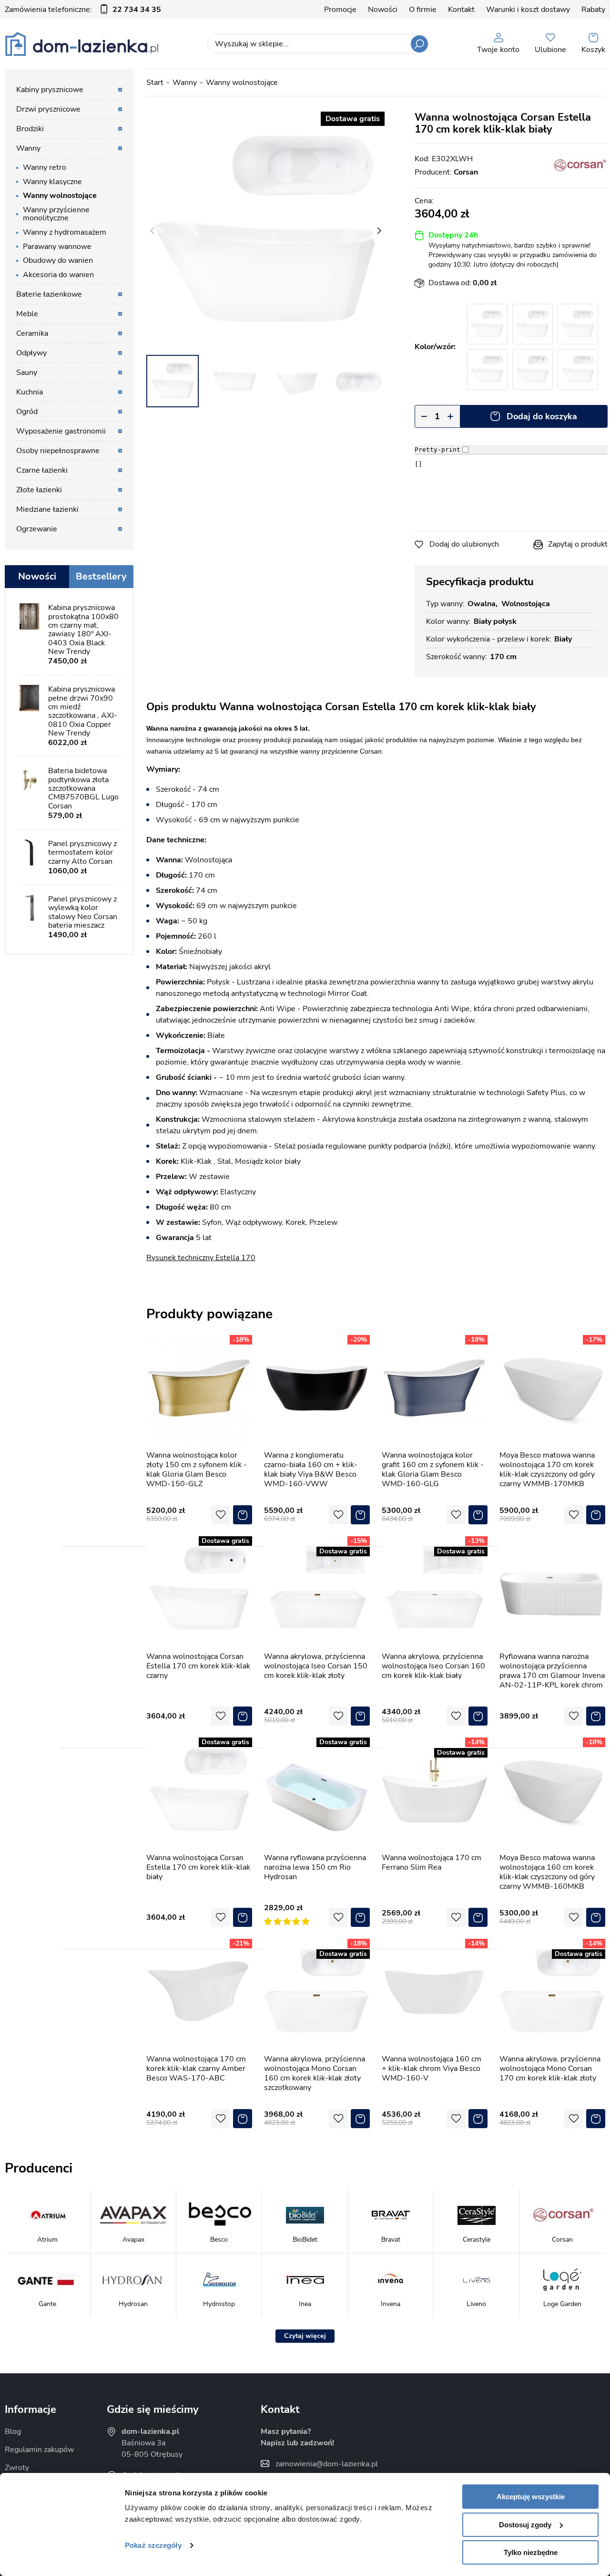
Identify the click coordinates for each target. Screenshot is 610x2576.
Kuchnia (30, 392)
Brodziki (30, 129)
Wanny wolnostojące (242, 83)
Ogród (27, 412)
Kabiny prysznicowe (50, 90)
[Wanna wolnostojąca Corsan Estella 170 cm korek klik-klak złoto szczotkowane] (533, 324)
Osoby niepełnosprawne (58, 451)
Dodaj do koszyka (542, 416)
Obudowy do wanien (58, 260)
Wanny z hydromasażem (65, 232)
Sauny (27, 372)
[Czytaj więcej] (305, 2336)
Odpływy (31, 353)
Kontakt (461, 10)
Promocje (340, 10)
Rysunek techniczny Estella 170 (201, 1258)
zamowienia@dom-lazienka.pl (327, 2464)
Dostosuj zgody (525, 2525)
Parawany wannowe (57, 247)
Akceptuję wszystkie (531, 2497)
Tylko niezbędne (531, 2552)
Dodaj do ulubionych (464, 544)
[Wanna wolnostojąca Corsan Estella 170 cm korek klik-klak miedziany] (578, 369)
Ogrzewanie (37, 529)
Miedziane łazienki (47, 509)
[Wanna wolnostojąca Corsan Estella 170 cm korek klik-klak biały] (265, 231)
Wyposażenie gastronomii (61, 431)
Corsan (466, 172)
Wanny (185, 83)
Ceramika (32, 333)
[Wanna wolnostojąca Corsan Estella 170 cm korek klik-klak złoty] (578, 324)
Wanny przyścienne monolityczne (56, 214)
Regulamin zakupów (39, 2450)
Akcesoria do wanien (58, 275)
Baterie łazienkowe (49, 294)
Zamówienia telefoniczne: (83, 10)
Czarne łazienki (42, 470)
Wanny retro (45, 167)
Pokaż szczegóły (153, 2545)
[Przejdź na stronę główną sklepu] (82, 44)
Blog (13, 2431)
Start (155, 83)
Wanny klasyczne (52, 182)
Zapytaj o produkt (578, 544)
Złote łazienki (39, 490)
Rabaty (593, 10)
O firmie (423, 10)
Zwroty (17, 2468)
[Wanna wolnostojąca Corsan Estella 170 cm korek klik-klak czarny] (487, 369)
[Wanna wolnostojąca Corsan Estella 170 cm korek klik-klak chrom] (487, 324)
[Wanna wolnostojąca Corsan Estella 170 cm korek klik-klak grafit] (533, 369)
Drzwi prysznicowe (48, 109)
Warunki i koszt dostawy (528, 10)
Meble (27, 314)
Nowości (383, 10)
